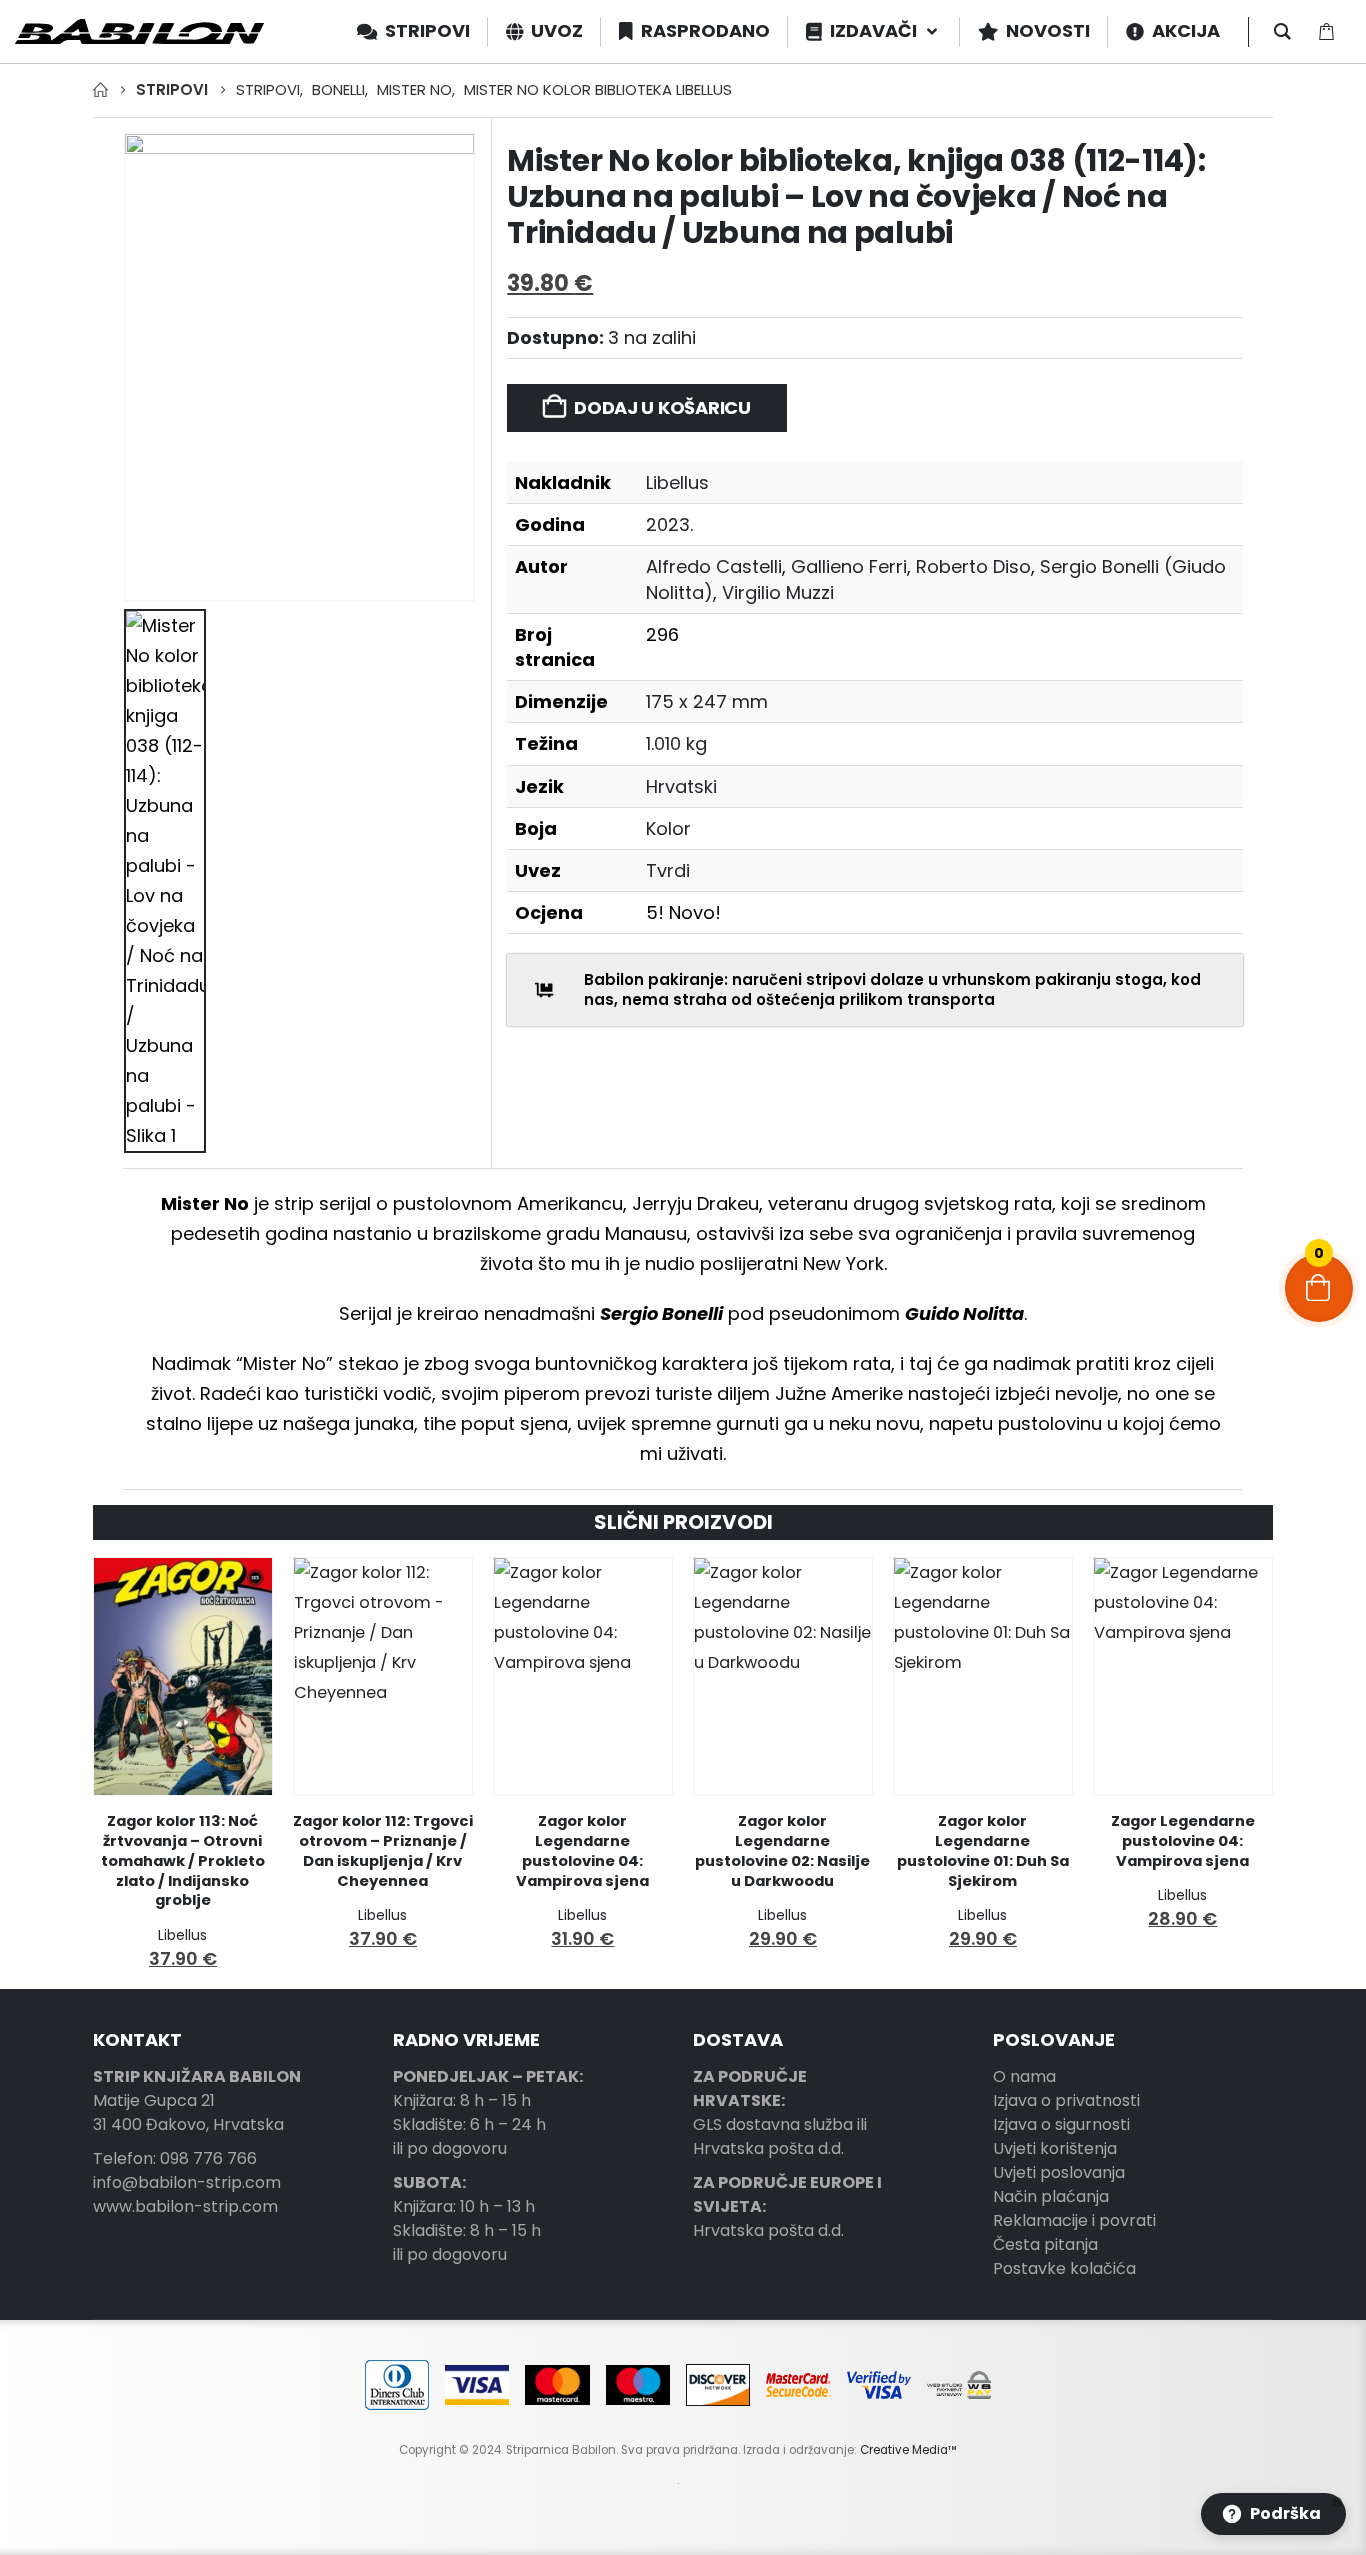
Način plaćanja (1051, 2196)
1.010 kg (676, 743)
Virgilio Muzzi (778, 592)
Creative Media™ (908, 2450)
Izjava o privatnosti (1066, 2100)
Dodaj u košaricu (662, 407)
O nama (1024, 2076)
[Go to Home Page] (100, 90)
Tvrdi (668, 870)
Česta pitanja (1045, 2244)
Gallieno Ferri (849, 566)
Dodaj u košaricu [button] (239, 1591)
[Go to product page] (183, 1676)
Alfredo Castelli (714, 566)
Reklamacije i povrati (1074, 2220)
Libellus (677, 482)
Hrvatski (681, 786)
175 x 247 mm (707, 701)
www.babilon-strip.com (185, 2206)
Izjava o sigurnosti (1061, 2124)
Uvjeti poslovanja (1059, 2172)
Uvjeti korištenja (1055, 2148)
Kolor (668, 828)
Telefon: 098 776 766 (175, 2158)
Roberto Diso (973, 566)
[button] (1273, 2514)
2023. (669, 524)
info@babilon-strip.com (187, 2182)
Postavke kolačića (1064, 2268)
